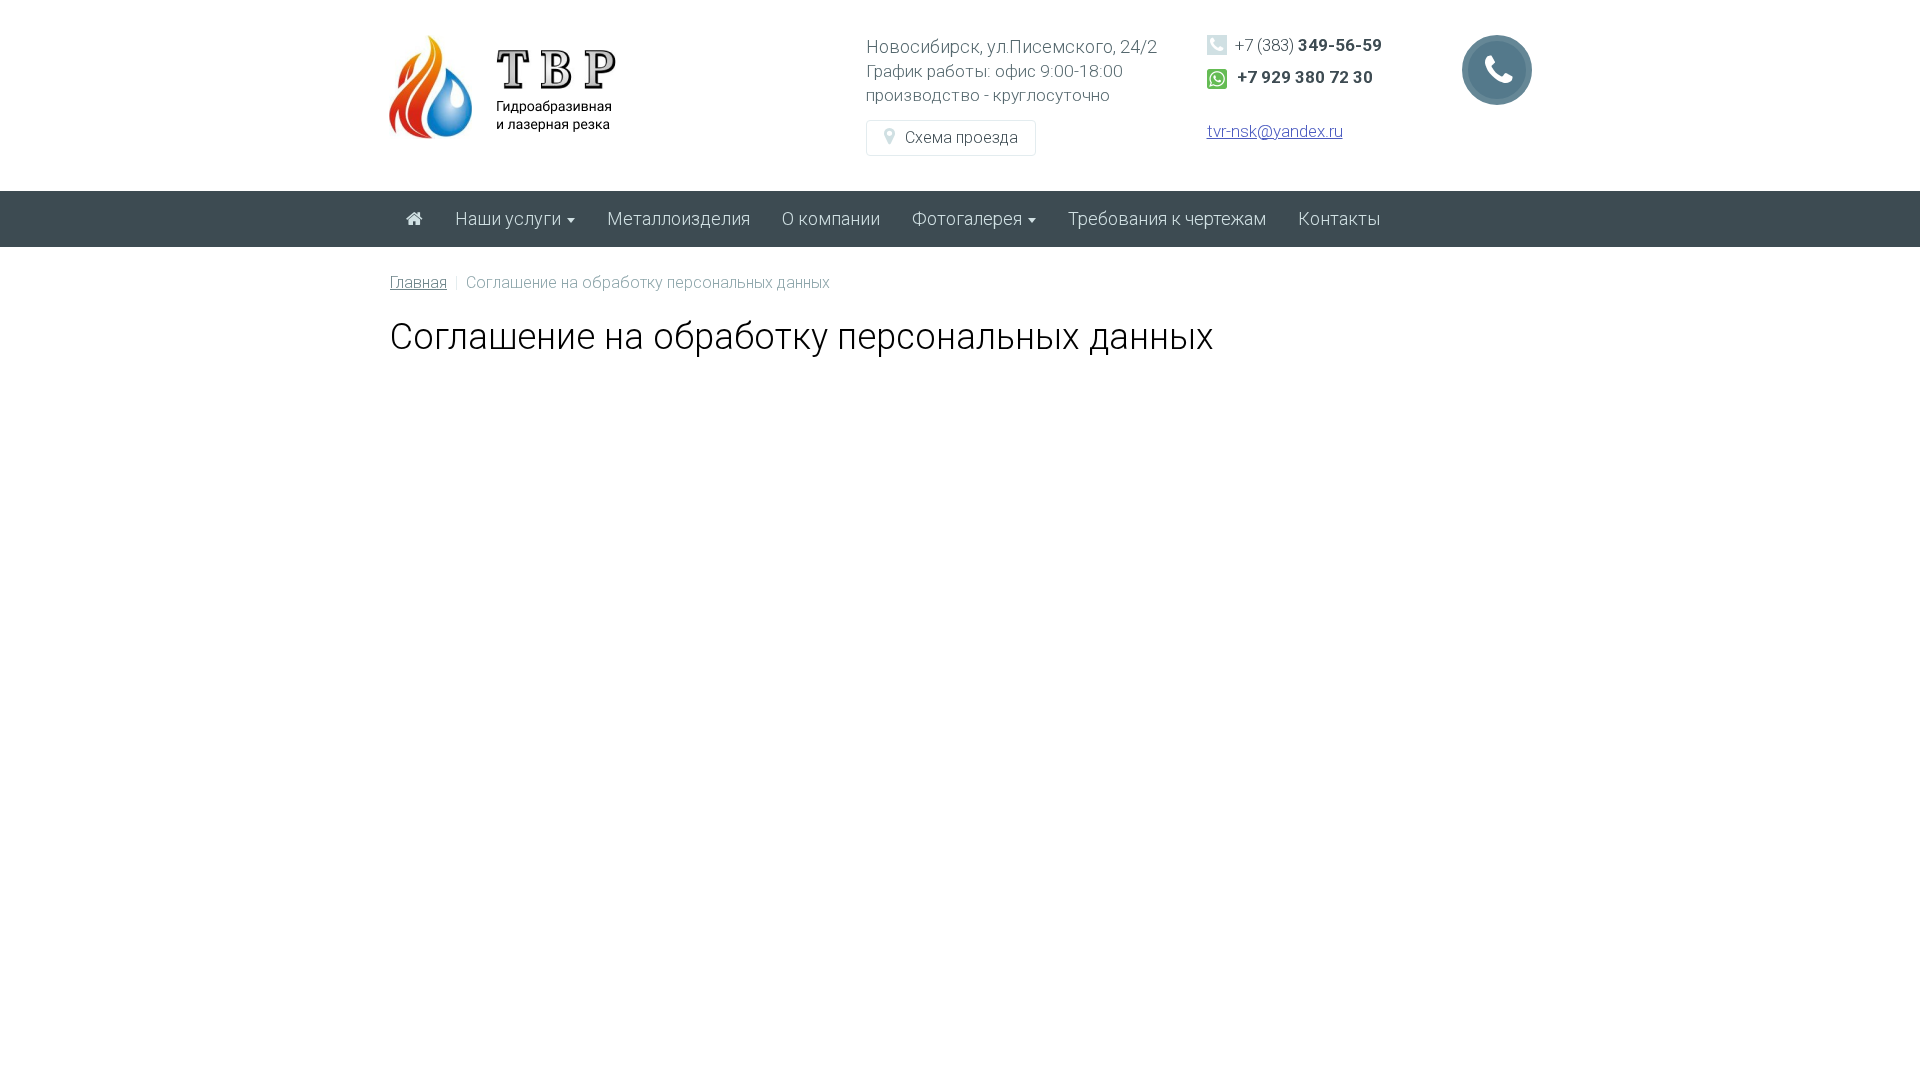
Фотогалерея (969, 218)
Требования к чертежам (1167, 218)
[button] (951, 138)
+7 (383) (1308, 45)
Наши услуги (510, 218)
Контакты (1339, 218)
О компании (831, 218)
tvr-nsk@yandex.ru (1275, 131)
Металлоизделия (678, 218)
